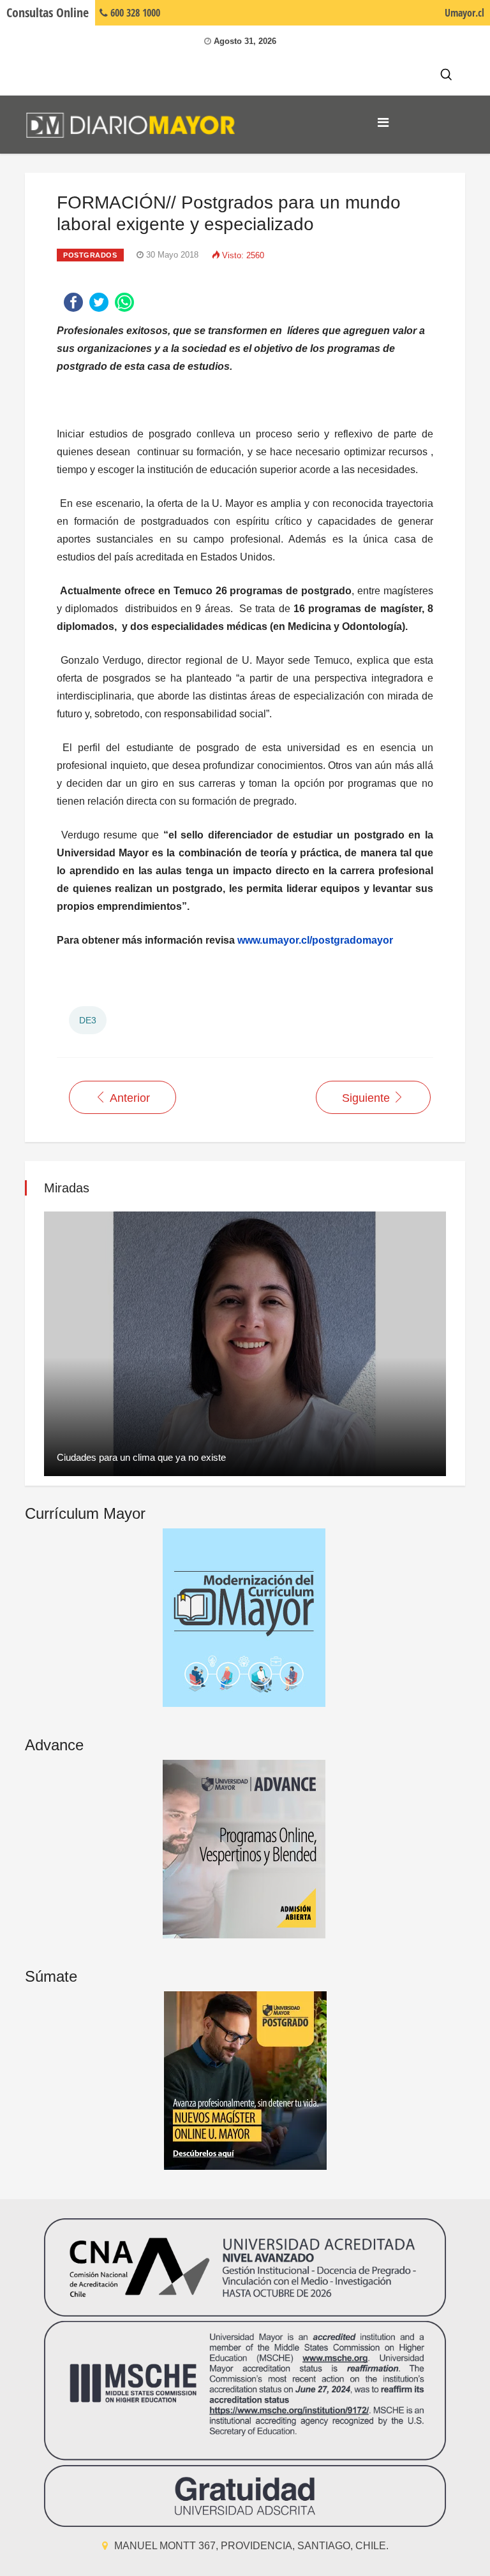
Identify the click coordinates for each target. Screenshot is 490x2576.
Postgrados (90, 255)
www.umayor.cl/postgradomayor (314, 940)
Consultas (48, 12)
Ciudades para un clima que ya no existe (141, 1457)
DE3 (88, 1020)
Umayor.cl (464, 13)
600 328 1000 (134, 13)
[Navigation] (383, 122)
